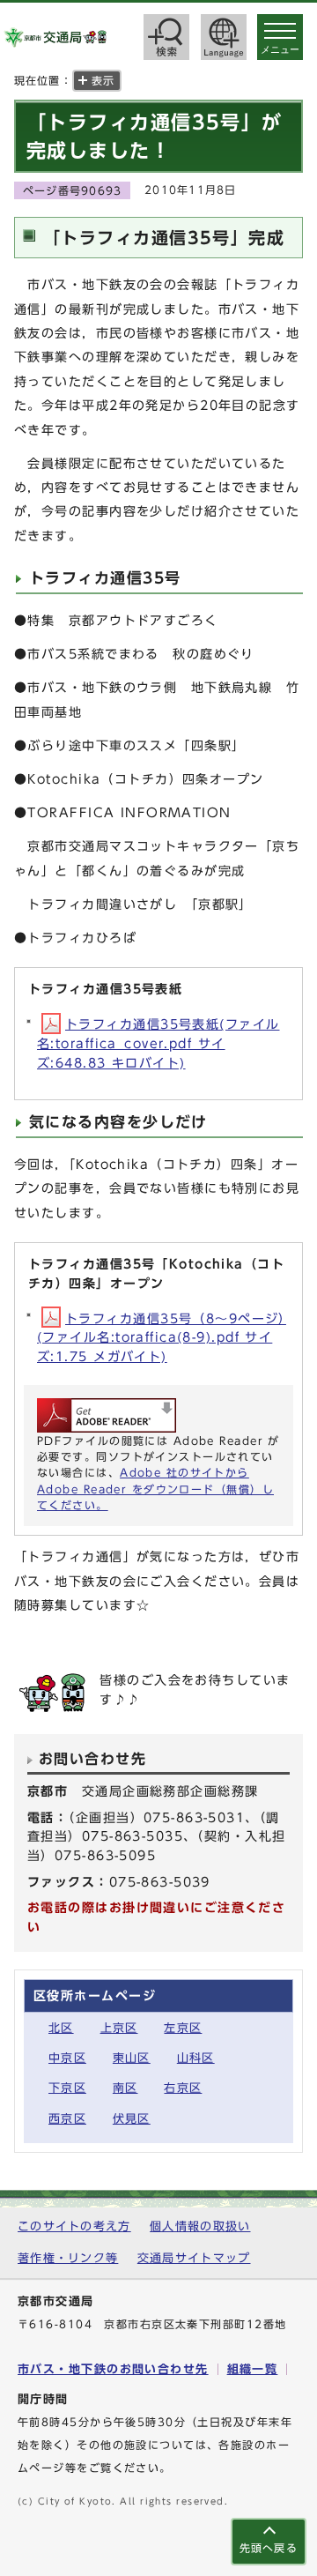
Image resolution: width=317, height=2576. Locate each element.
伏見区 (132, 2119)
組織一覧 (253, 2369)
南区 (125, 2088)
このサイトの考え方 (74, 2226)
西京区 (67, 2119)
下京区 (67, 2088)
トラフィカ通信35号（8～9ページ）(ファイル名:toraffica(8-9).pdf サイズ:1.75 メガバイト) (162, 1337)
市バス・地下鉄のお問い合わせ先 (113, 2369)
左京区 (183, 2028)
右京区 (183, 2088)
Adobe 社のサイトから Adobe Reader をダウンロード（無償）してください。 (155, 1489)
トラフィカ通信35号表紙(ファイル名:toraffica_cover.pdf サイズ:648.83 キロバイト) (158, 1043)
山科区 (196, 2058)
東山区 (132, 2058)
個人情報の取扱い (200, 2226)
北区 (61, 2028)
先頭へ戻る (269, 2548)
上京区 (119, 2028)
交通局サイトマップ (194, 2258)
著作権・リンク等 (68, 2258)
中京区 (67, 2058)
